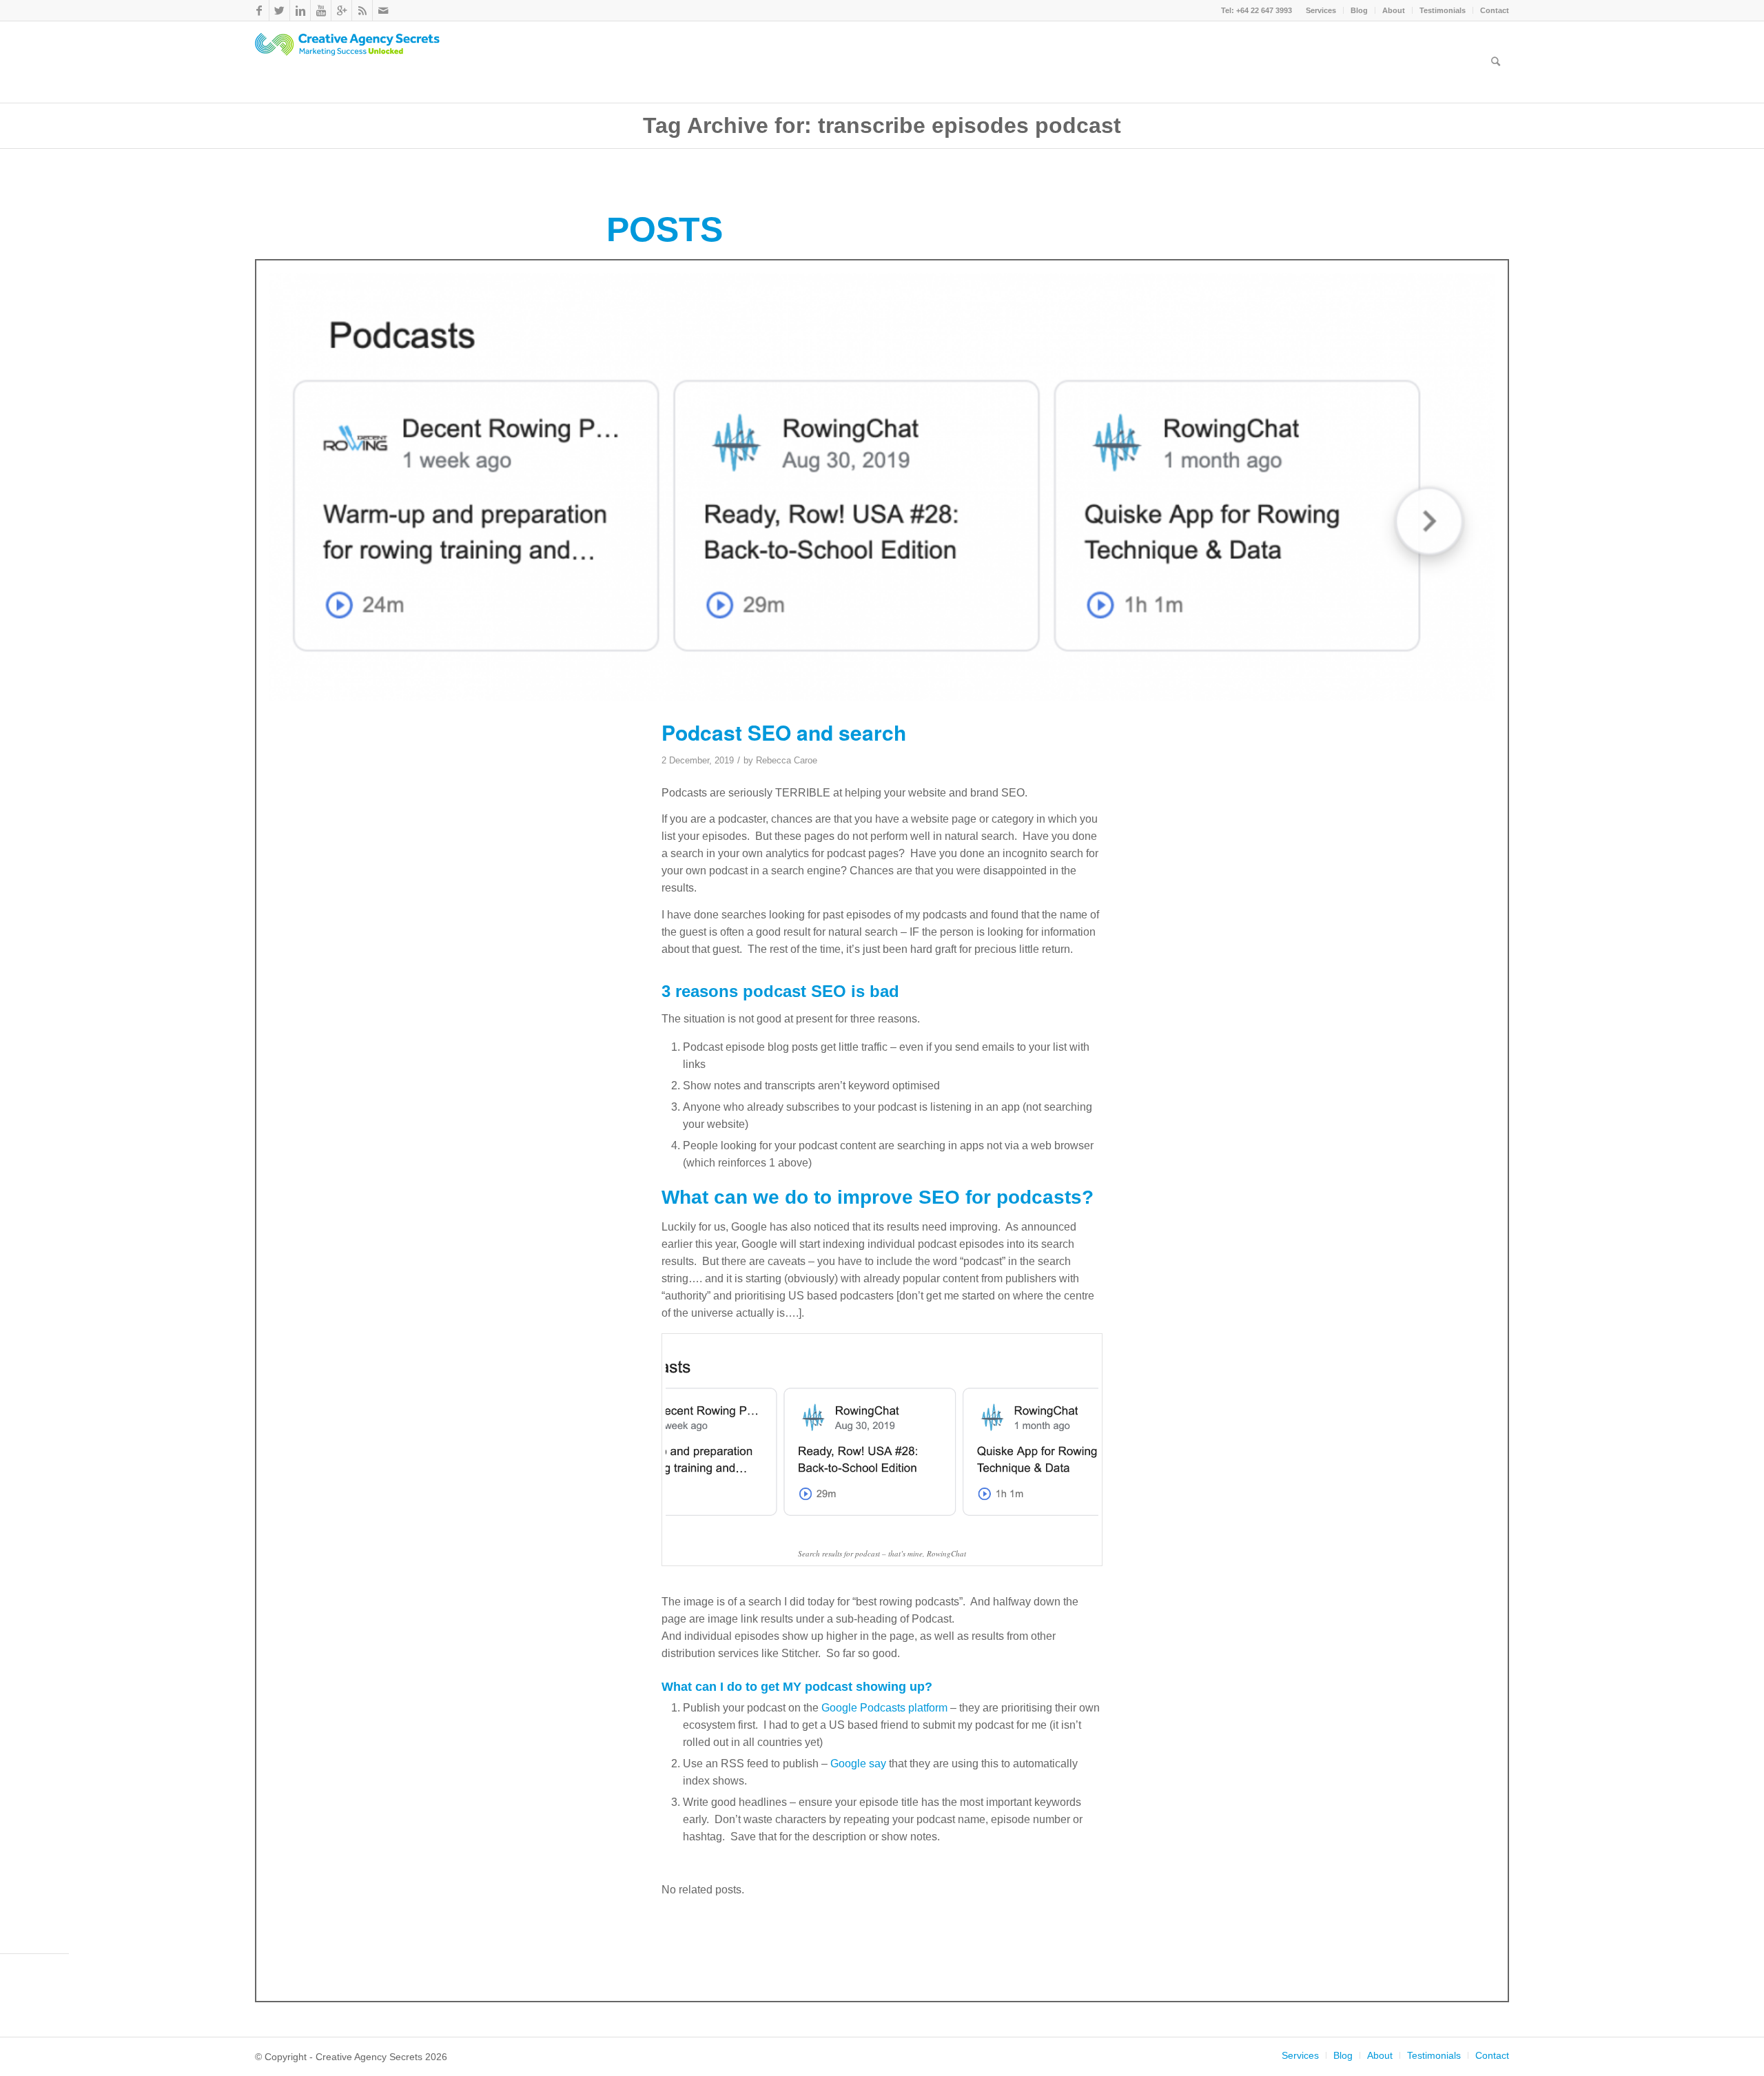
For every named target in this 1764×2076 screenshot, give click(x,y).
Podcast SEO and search (784, 732)
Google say (858, 1764)
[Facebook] (259, 10)
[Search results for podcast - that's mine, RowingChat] (882, 487)
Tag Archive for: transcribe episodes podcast (882, 125)
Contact (1495, 10)
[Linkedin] (300, 10)
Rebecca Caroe (787, 760)
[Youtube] (321, 10)
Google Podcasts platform (884, 1708)
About (1394, 10)
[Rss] (362, 10)
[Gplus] (341, 10)
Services (1321, 10)
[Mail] (383, 10)
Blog (1359, 10)
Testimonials (1443, 10)
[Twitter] (279, 10)
